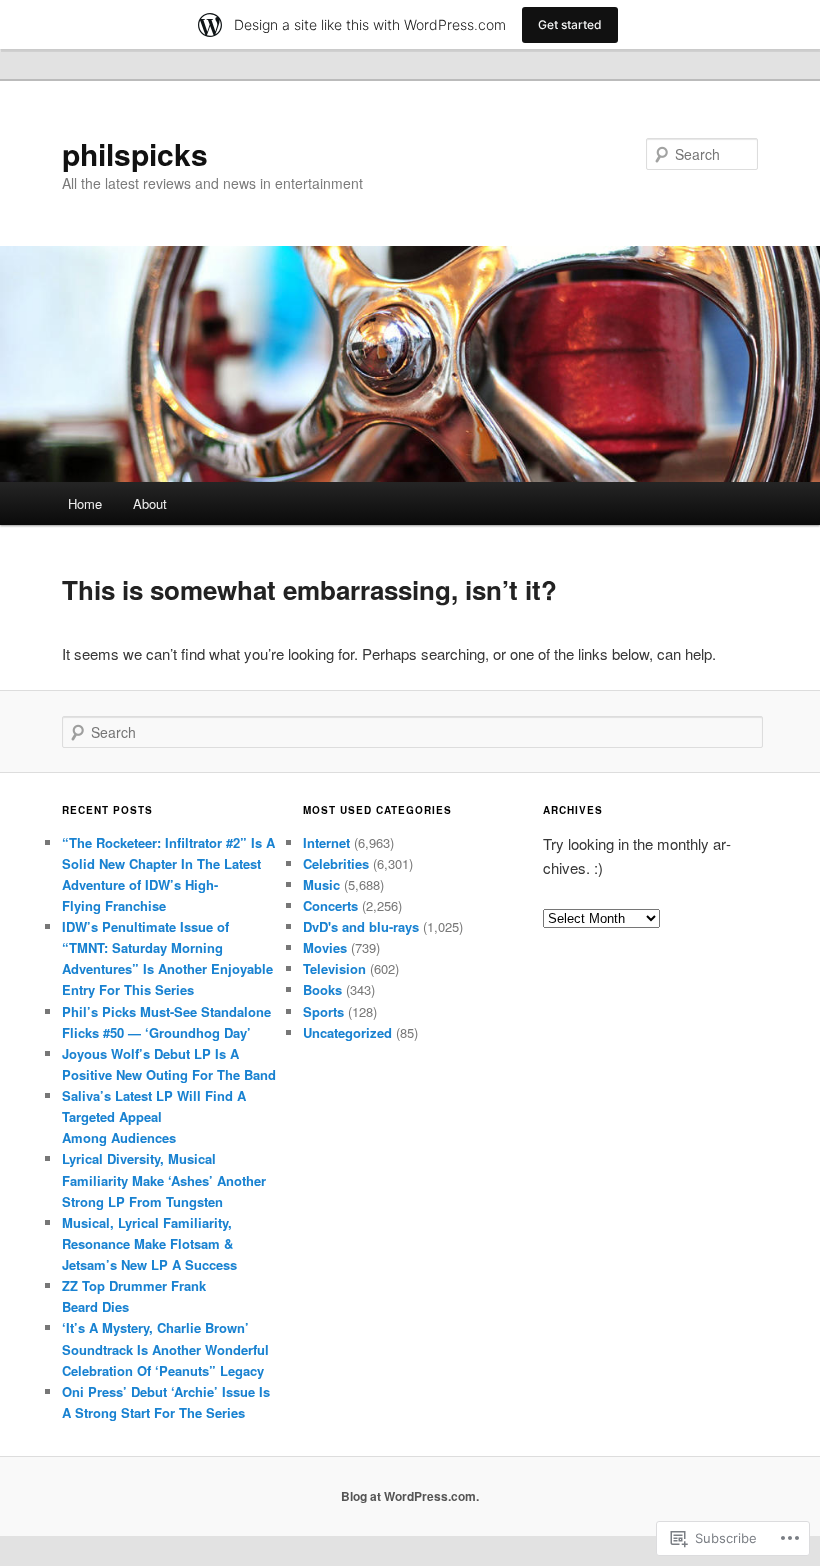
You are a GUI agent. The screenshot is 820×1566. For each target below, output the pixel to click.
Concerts (330, 905)
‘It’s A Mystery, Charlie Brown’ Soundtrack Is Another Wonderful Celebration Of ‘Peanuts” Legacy (165, 1348)
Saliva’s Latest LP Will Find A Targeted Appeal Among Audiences (154, 1116)
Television (334, 968)
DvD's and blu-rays (361, 926)
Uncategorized (347, 1032)
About (150, 503)
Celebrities (336, 863)
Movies (325, 947)
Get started (570, 24)
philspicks (135, 153)
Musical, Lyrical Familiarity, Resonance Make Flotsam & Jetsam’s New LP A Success (149, 1243)
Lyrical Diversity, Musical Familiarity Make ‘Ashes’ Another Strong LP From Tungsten (164, 1179)
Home (85, 503)
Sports (323, 1011)
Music (321, 884)
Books (322, 989)
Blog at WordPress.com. (410, 1496)
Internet (326, 842)
